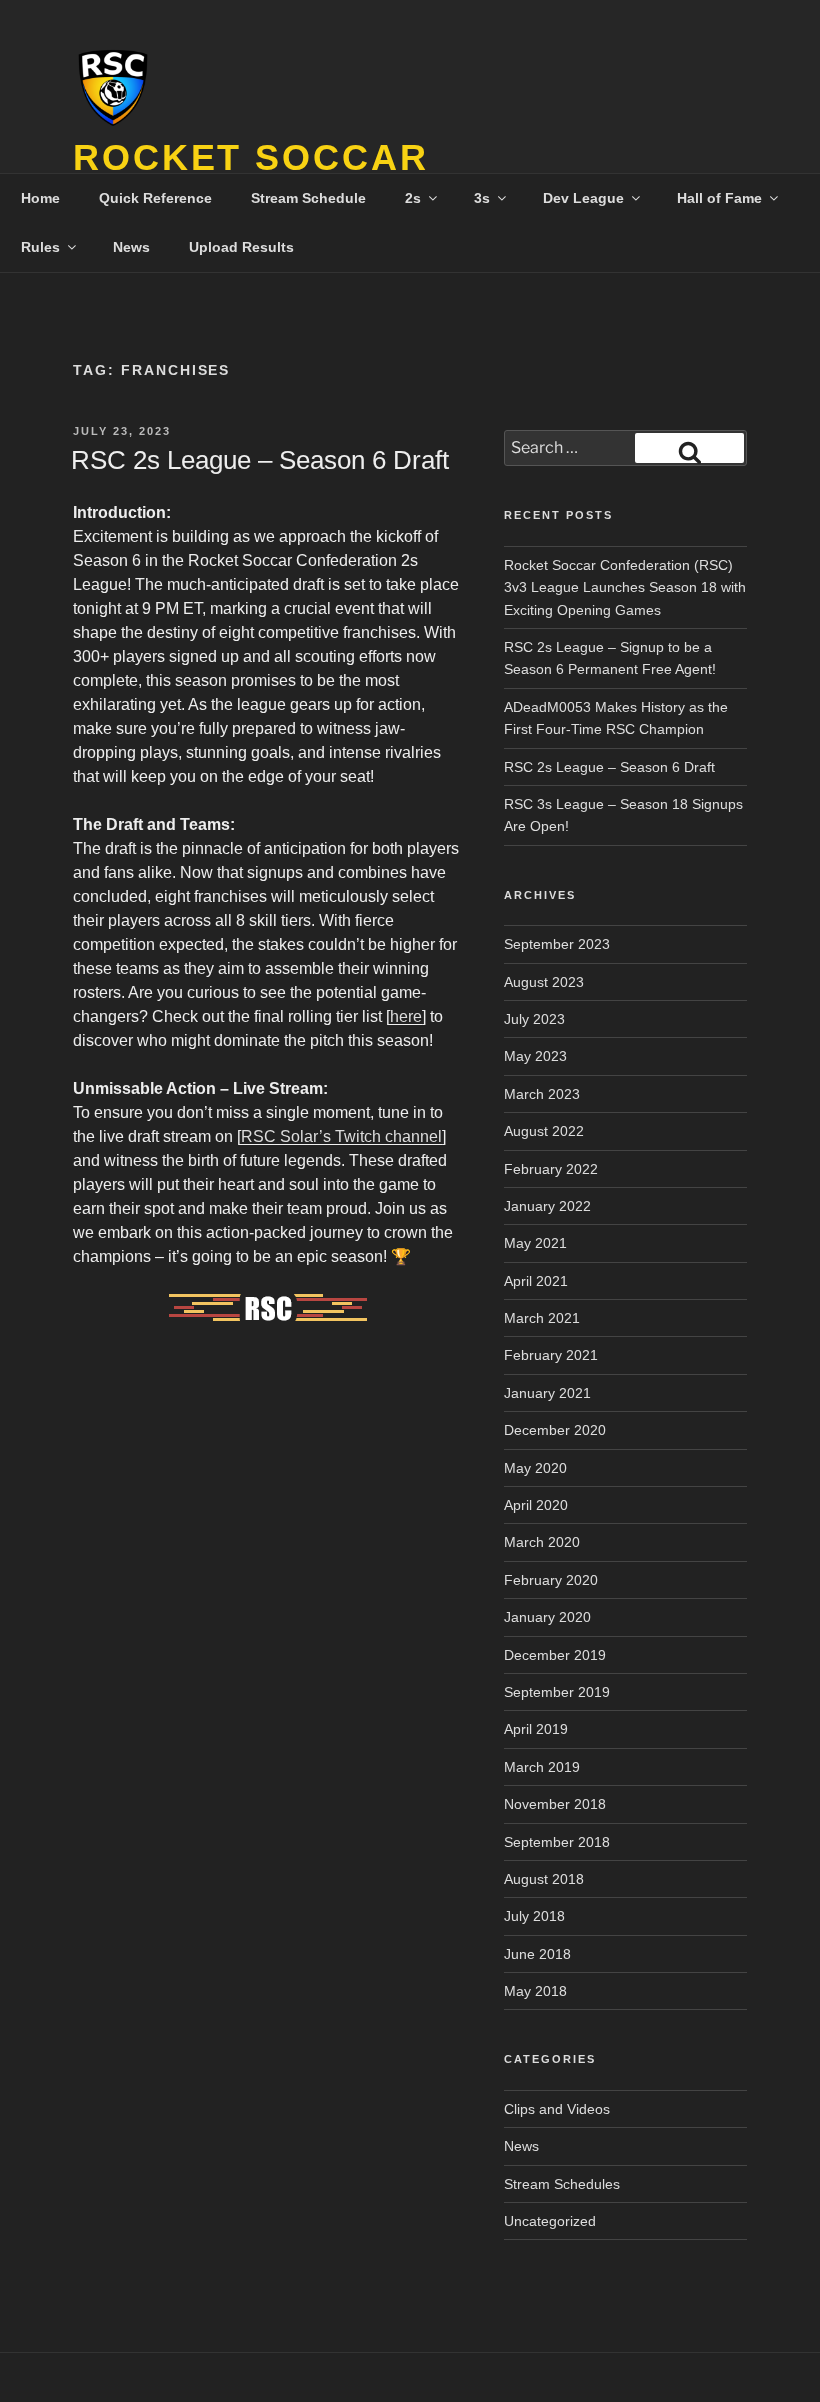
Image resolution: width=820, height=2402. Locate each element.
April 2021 (536, 1281)
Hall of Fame (719, 198)
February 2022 (551, 1169)
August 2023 (544, 982)
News (131, 247)
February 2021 (551, 1355)
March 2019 (542, 1767)
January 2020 (547, 1617)
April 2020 (536, 1505)
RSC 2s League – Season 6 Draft (260, 460)
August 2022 (544, 1131)
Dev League (583, 198)
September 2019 (557, 1692)
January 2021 (547, 1393)
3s (482, 198)
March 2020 (542, 1542)
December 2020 (555, 1430)
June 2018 (537, 1954)
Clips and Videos (557, 2109)
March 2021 (542, 1318)
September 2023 (557, 944)
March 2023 (542, 1094)
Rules (40, 247)
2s (413, 198)
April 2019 (536, 1729)
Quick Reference (155, 198)
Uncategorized (550, 2221)
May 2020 (535, 1468)
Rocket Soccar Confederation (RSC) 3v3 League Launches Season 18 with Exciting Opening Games (625, 587)
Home (40, 198)
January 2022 (547, 1206)
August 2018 (544, 1879)
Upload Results (241, 247)
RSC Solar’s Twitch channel (341, 1136)
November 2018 (555, 1804)
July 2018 (534, 1916)
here (406, 1016)
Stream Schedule (308, 198)
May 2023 (535, 1056)
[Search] (689, 448)
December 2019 (555, 1655)
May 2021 (535, 1243)
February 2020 (551, 1580)
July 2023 (534, 1019)
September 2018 (557, 1842)
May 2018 (535, 1991)
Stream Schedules (562, 2184)
